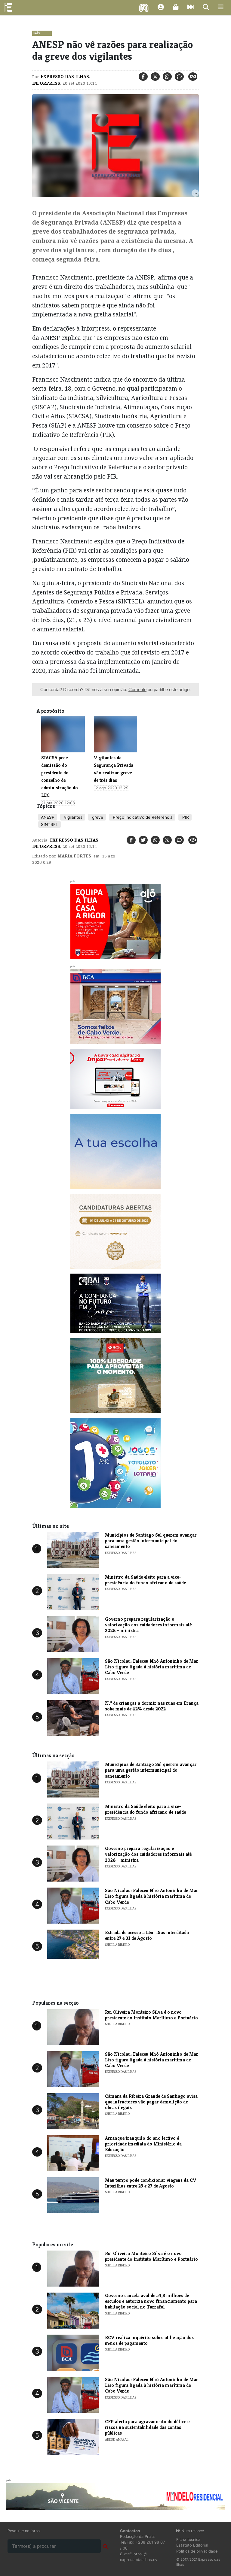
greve (97, 817)
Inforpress (46, 83)
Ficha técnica (188, 2540)
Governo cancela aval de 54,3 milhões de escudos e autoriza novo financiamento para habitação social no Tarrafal (151, 2301)
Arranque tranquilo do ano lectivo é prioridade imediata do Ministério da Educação (143, 2144)
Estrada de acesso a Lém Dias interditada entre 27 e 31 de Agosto (147, 1935)
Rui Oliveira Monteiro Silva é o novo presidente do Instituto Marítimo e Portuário (151, 2015)
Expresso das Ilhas (65, 77)
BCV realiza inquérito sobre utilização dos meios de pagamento (149, 2340)
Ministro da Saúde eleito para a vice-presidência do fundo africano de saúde (145, 1580)
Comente (137, 689)
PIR (185, 817)
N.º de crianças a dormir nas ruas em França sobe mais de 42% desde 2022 (152, 1706)
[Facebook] (143, 77)
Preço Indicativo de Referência (142, 817)
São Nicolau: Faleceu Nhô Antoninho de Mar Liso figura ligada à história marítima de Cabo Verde (152, 1667)
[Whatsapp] (167, 77)
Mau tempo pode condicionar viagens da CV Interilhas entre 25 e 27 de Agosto (151, 2183)
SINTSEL (49, 824)
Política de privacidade (197, 2551)
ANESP (48, 817)
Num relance (192, 2531)
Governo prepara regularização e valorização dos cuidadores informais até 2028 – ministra (148, 1625)
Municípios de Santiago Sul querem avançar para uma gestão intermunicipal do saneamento (151, 1541)
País (37, 33)
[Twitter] (155, 77)
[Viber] (167, 840)
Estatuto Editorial (192, 2545)
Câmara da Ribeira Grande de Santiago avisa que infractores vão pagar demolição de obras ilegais (151, 2102)
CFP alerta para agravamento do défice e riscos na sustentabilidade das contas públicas (147, 2427)
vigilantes (73, 817)
